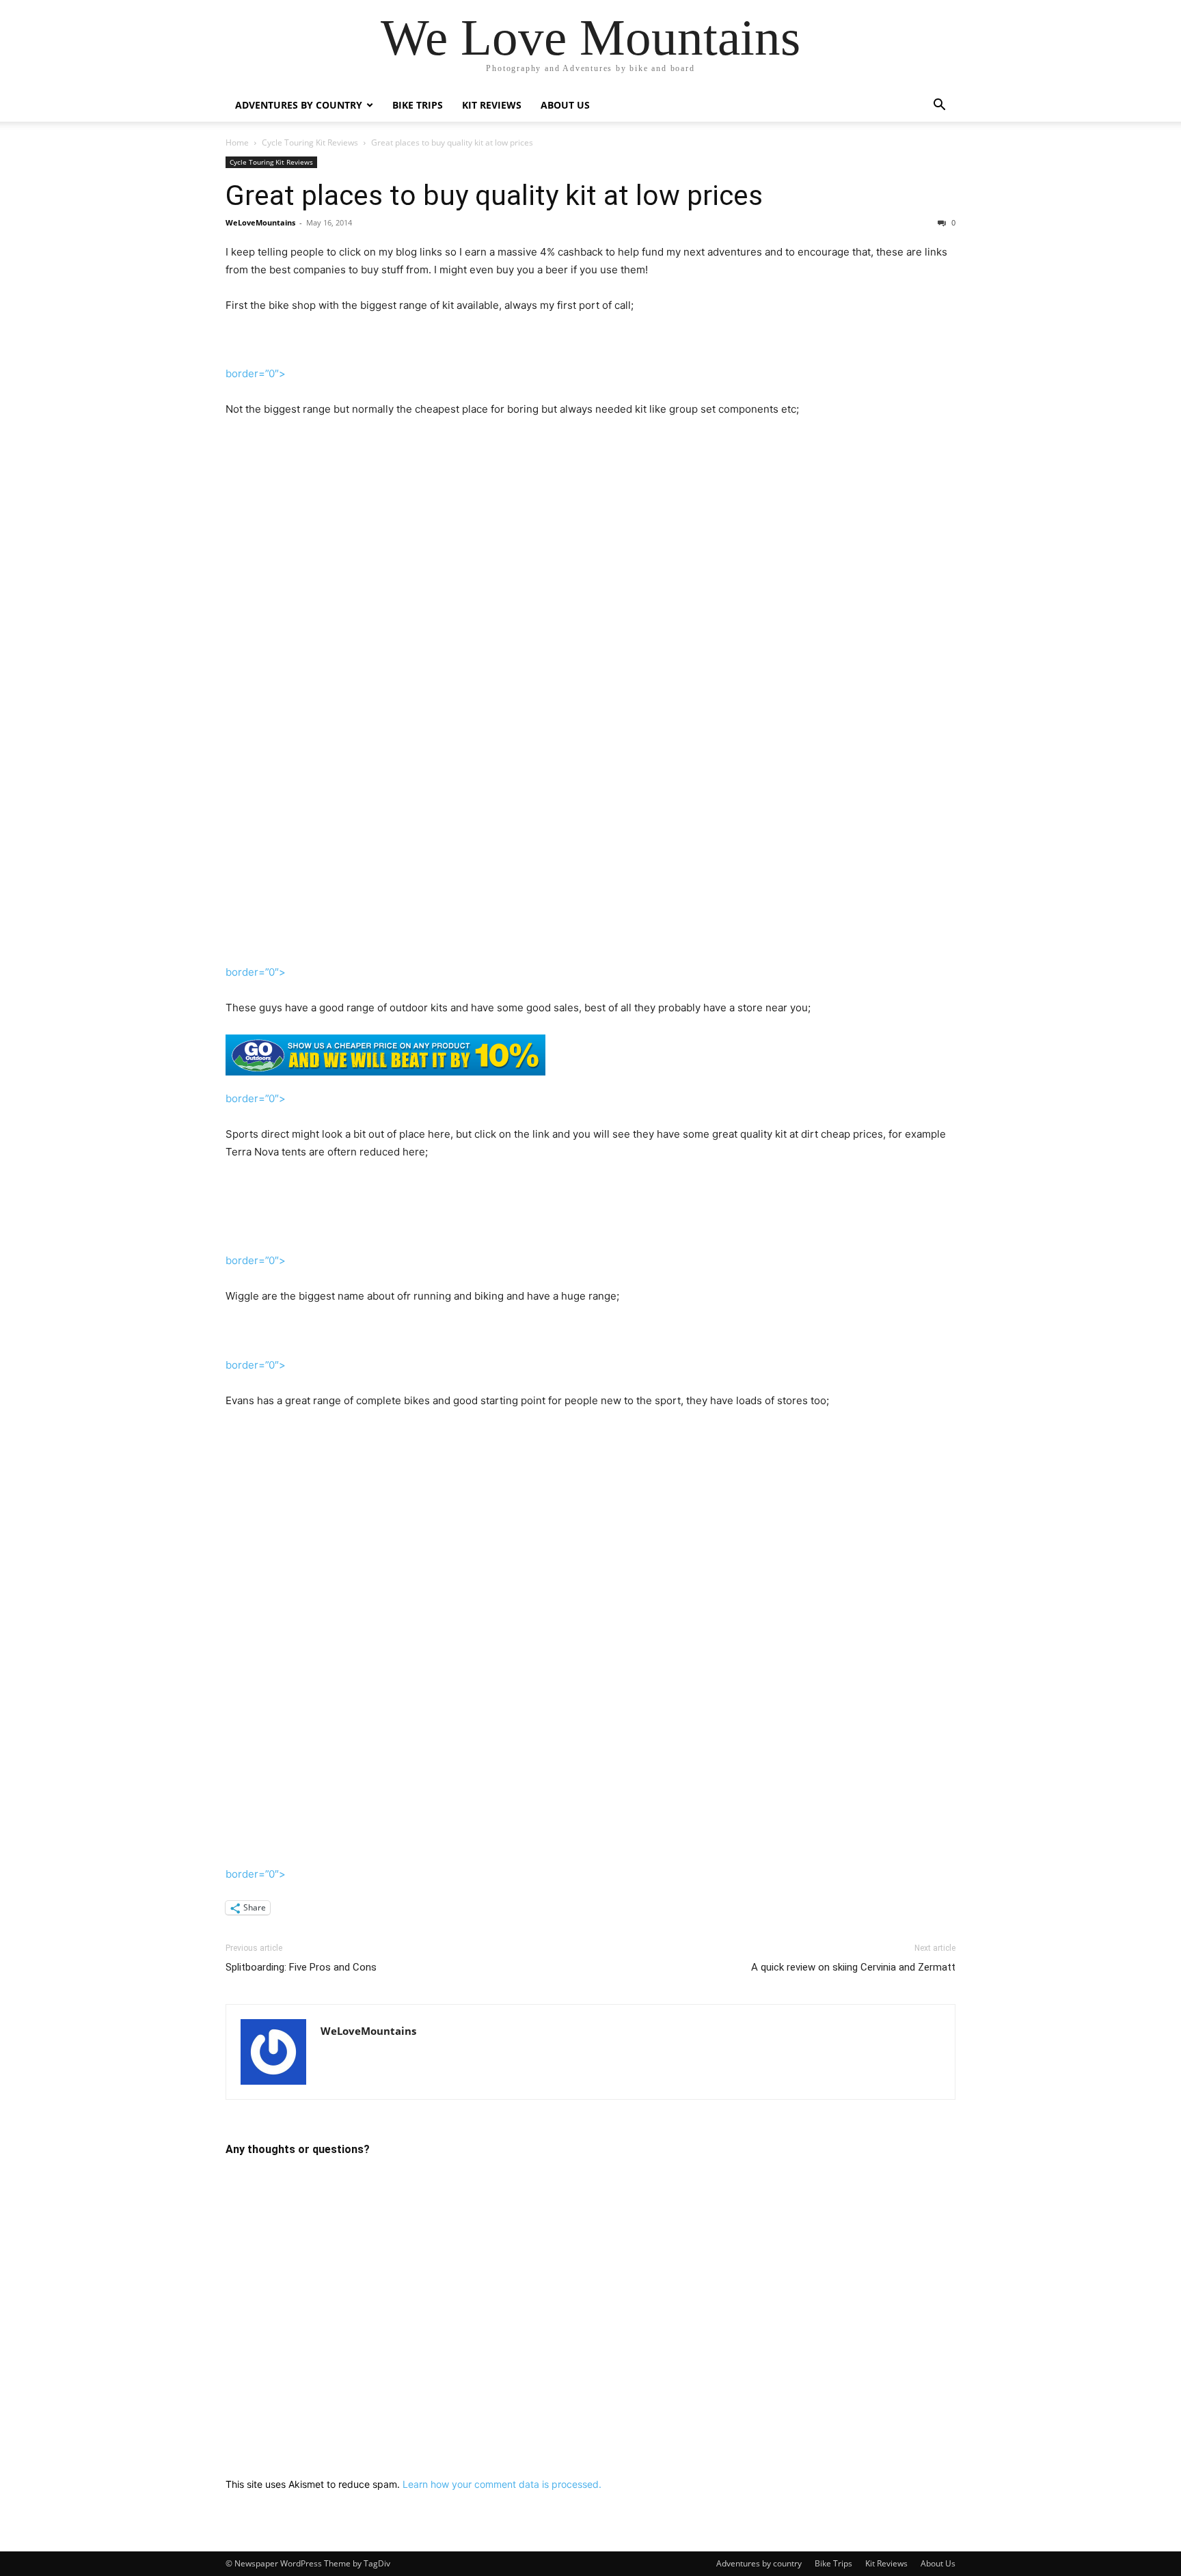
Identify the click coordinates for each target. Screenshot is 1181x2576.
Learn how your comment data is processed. (502, 2484)
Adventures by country (299, 105)
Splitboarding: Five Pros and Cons (301, 1967)
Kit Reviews (492, 105)
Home (237, 142)
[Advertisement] (590, 662)
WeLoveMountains (260, 222)
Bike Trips (418, 105)
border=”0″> (256, 972)
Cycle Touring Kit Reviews (310, 142)
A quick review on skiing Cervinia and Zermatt (853, 1967)
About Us (565, 105)
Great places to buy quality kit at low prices (494, 195)
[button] (939, 106)
